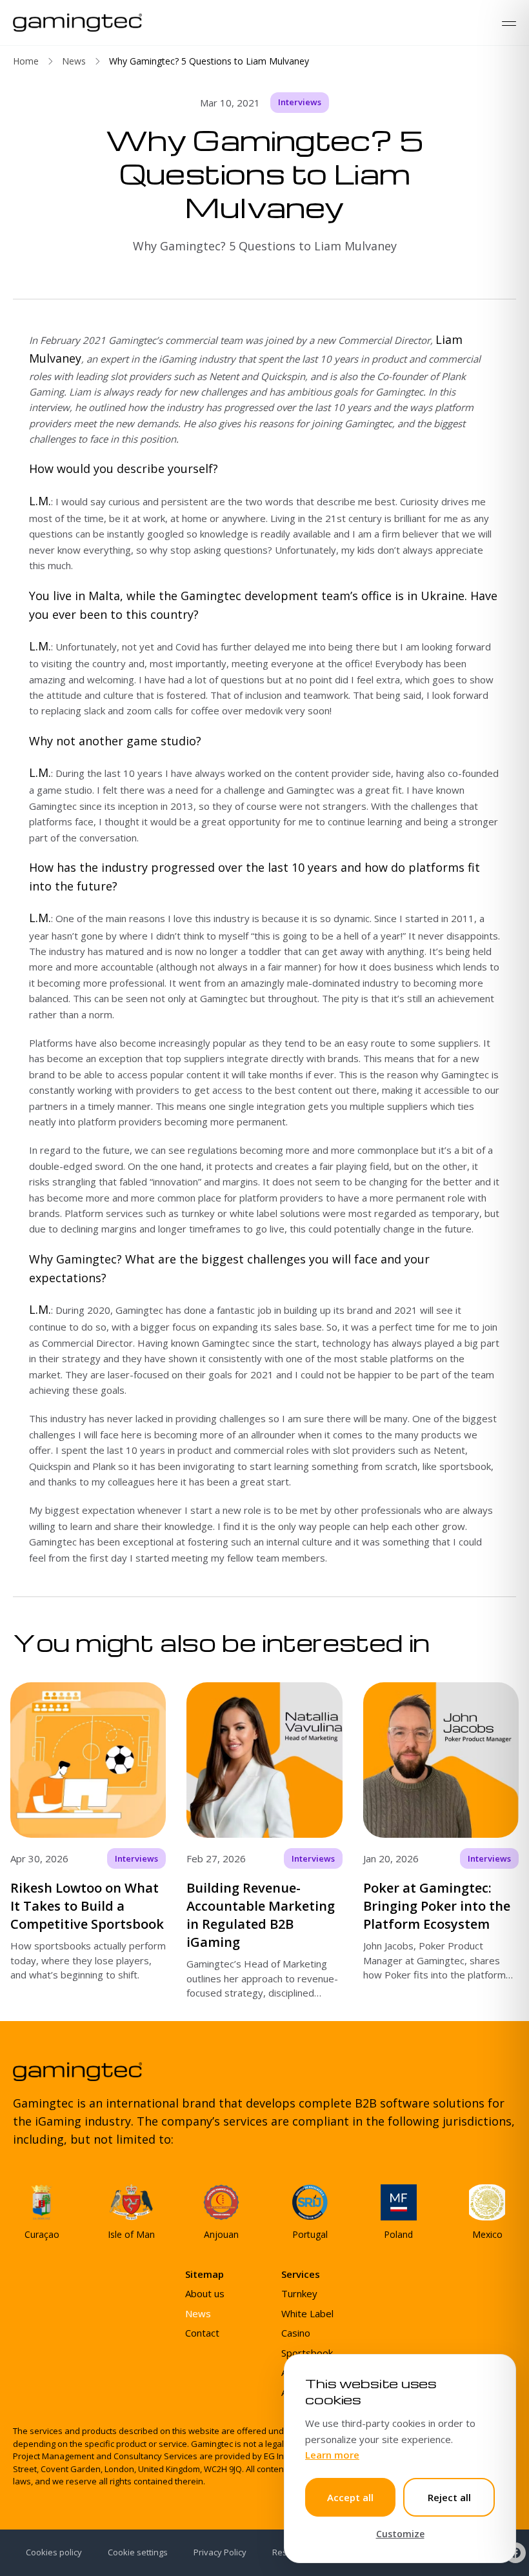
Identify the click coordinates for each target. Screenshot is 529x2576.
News (74, 61)
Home (26, 61)
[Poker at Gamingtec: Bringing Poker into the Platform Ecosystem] (441, 1841)
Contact (202, 2333)
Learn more (332, 2455)
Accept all (350, 2497)
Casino (296, 2333)
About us (205, 2293)
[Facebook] (515, 2553)
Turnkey (299, 2293)
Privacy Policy (220, 2552)
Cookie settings (138, 2552)
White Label (307, 2313)
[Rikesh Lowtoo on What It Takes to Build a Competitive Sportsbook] (88, 1841)
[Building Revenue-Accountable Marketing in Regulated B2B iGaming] (264, 1841)
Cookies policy (54, 2552)
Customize (400, 2534)
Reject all (449, 2497)
